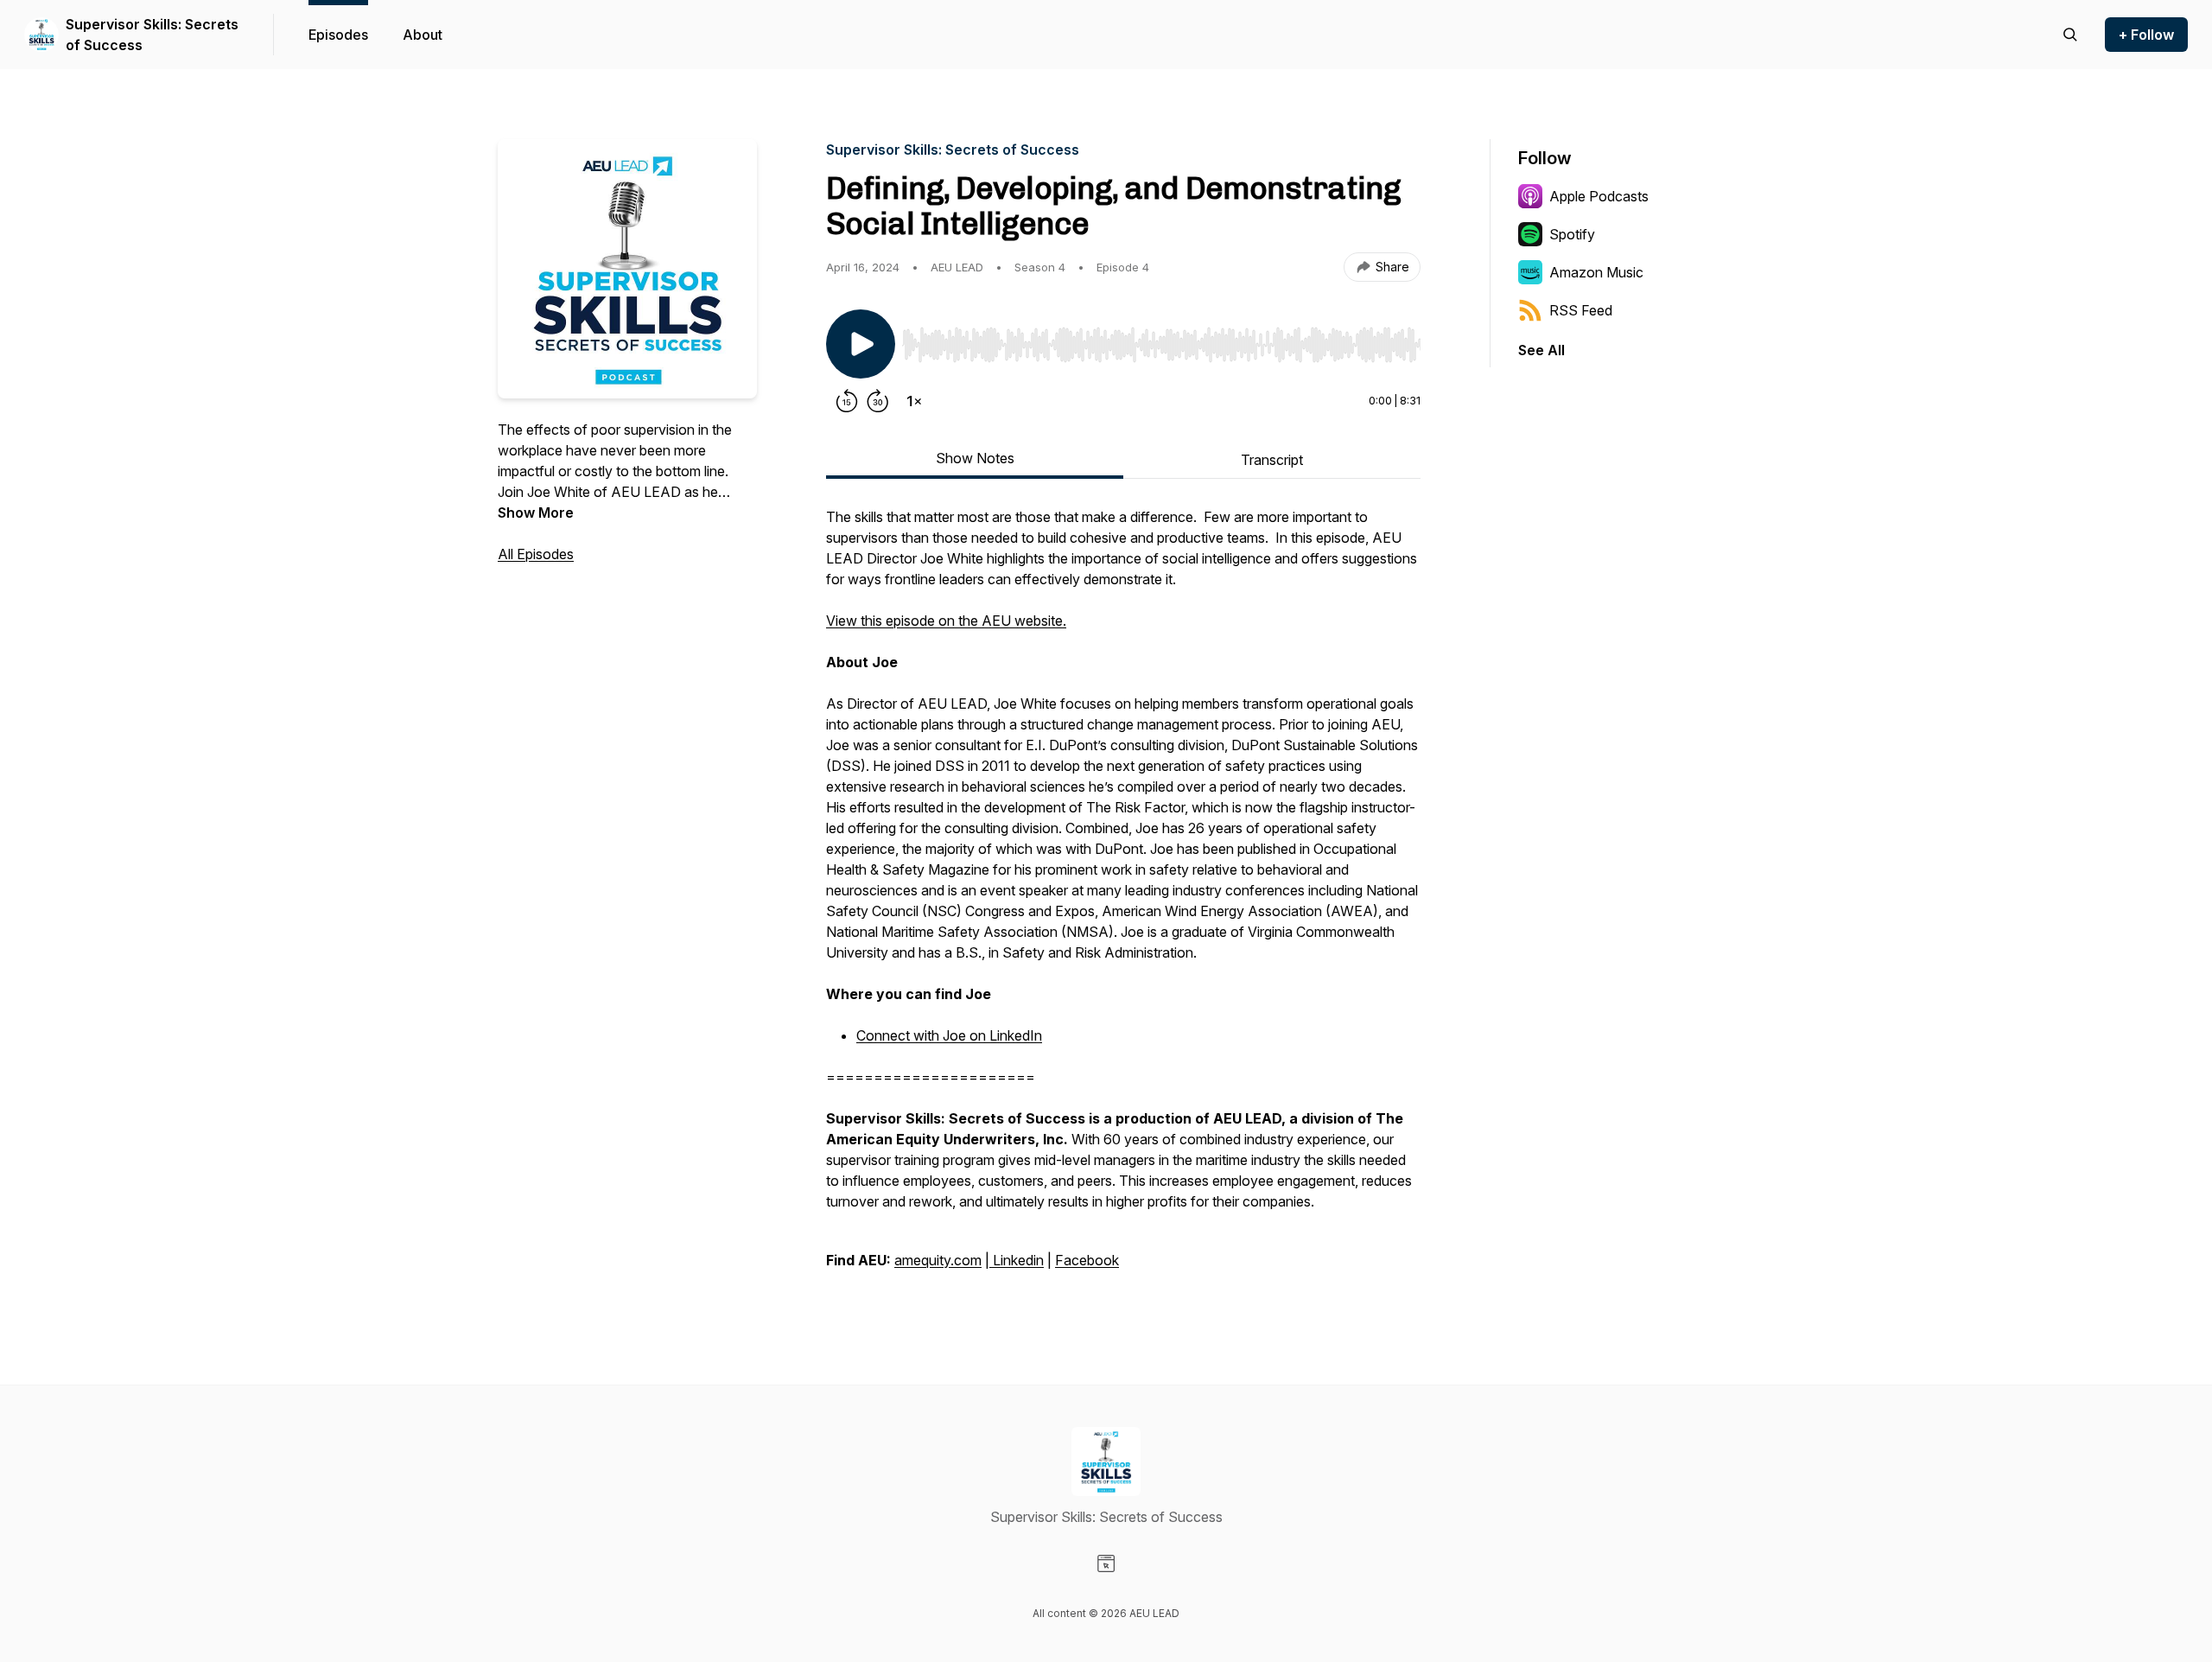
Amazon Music (1596, 272)
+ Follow (2146, 35)
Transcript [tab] (1272, 460)
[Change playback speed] (914, 401)
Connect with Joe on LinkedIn (949, 1035)
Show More (536, 513)
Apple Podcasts (1599, 196)
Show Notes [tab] (975, 458)
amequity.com (938, 1260)
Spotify (1572, 234)
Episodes (338, 35)
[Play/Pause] (861, 344)
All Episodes (536, 554)
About (423, 35)
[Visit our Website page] (1106, 1563)
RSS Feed (1581, 310)
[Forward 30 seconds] (878, 401)
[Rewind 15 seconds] (847, 401)
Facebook (1087, 1260)
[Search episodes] (2070, 35)
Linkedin (1017, 1260)
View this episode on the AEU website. (946, 621)
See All (1541, 350)
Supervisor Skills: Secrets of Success (152, 35)
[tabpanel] (1123, 897)
